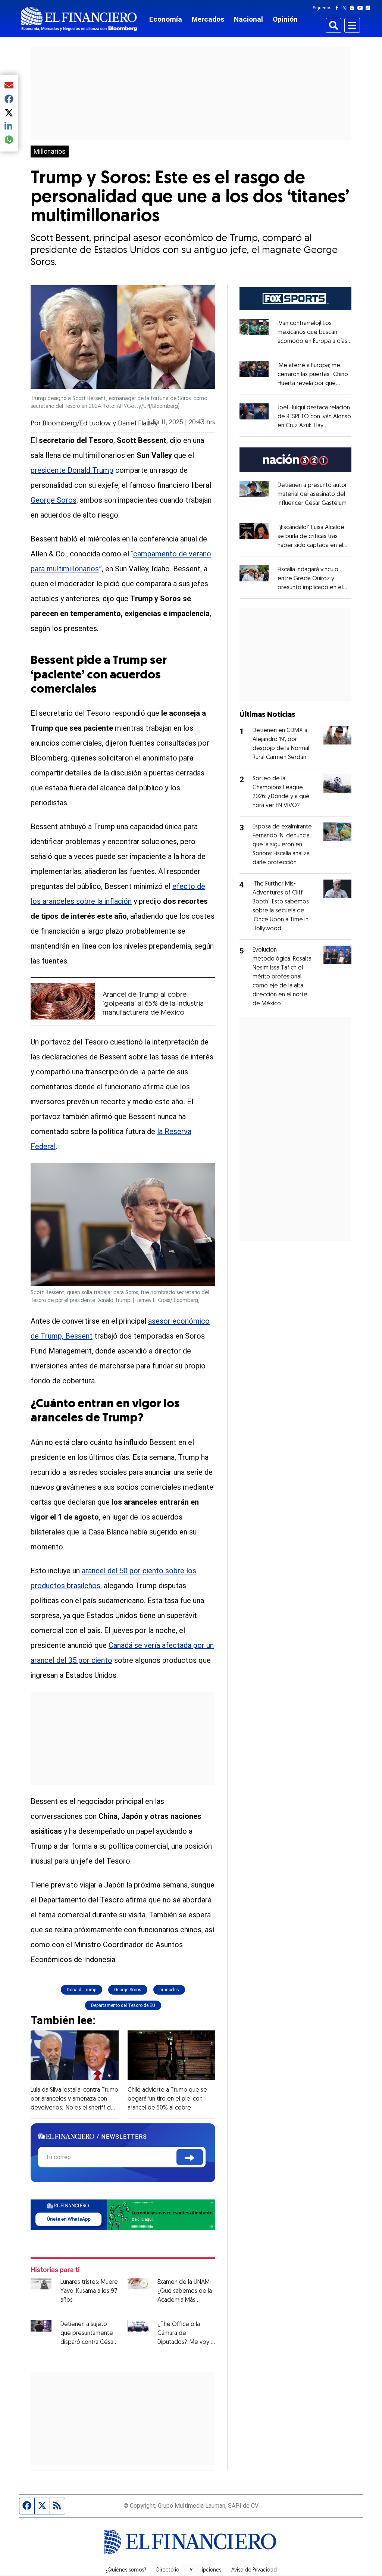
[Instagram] (354, 8)
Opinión (285, 19)
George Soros (54, 500)
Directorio (168, 2570)
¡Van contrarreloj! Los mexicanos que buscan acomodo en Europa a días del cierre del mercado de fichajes (314, 341)
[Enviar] (190, 2157)
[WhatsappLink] (123, 2214)
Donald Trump (82, 1990)
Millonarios (50, 152)
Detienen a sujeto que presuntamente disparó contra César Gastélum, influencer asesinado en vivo (88, 2342)
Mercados (208, 19)
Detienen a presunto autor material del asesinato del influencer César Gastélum (312, 494)
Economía (166, 19)
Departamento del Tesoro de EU (123, 2005)
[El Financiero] (79, 19)
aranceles (169, 1990)
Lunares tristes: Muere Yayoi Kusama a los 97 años (89, 2291)
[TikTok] (369, 8)
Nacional (248, 19)
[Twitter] (346, 8)
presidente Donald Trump (72, 470)
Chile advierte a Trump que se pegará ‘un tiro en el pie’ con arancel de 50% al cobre (167, 2099)
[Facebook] (338, 8)
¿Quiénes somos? (126, 2570)
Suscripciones (205, 2570)
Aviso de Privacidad (254, 2570)
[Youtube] (362, 8)
